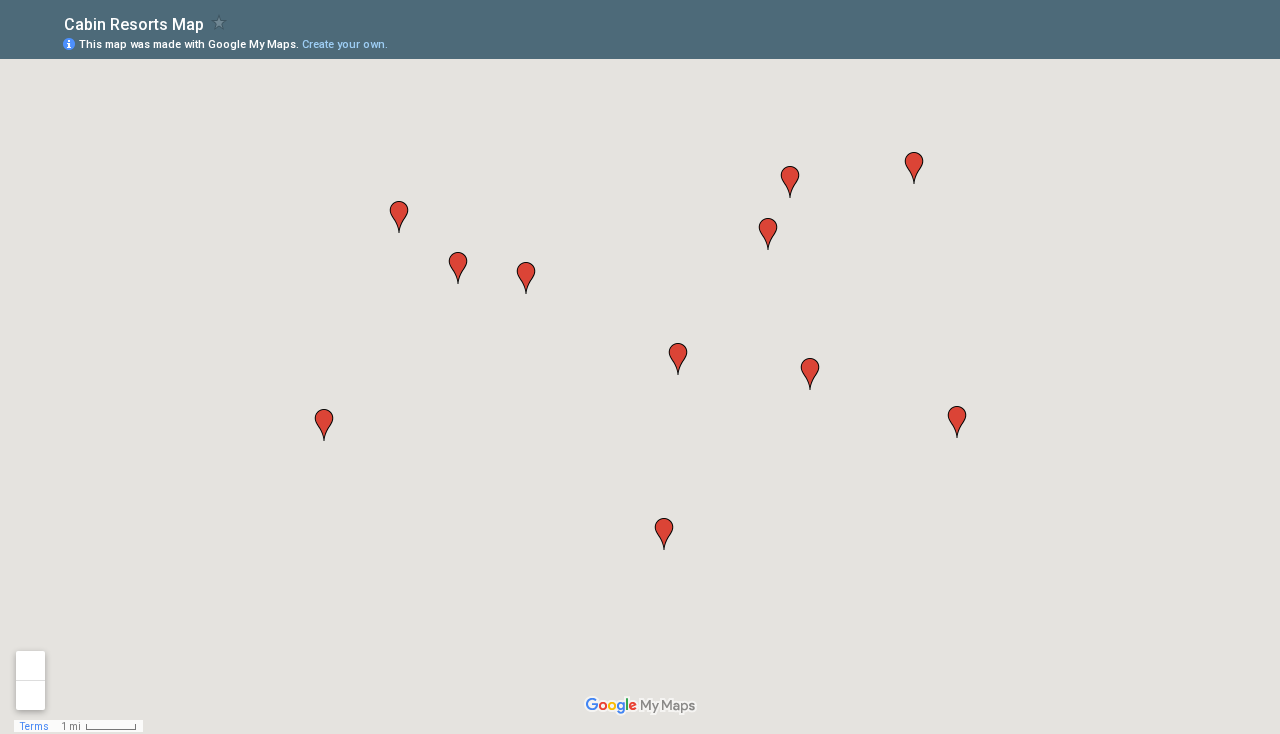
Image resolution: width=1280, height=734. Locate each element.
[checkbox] (219, 22)
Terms (34, 726)
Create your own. (345, 44)
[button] (324, 425)
